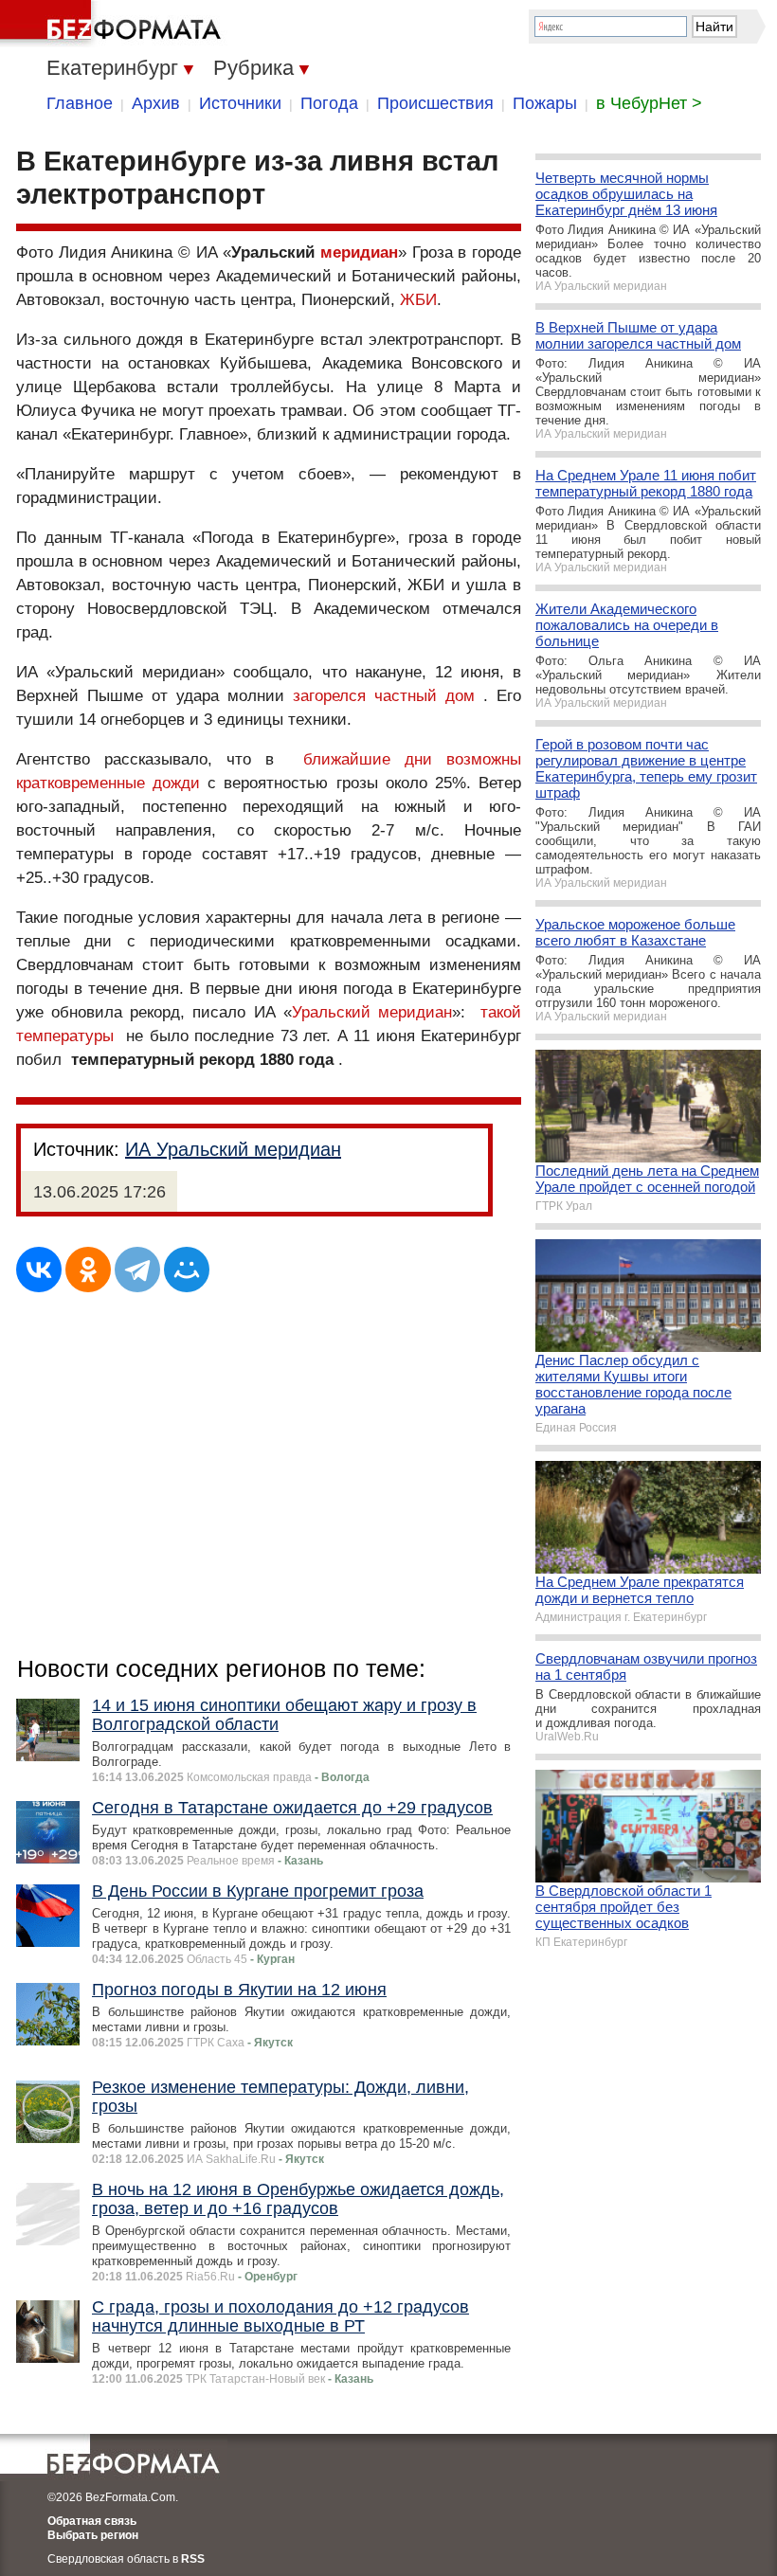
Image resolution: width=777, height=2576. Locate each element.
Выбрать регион (93, 2535)
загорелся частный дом (384, 696)
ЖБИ (418, 300)
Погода (329, 103)
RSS (193, 2559)
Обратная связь (92, 2521)
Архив (156, 103)
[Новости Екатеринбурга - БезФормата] (114, 24)
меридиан (359, 252)
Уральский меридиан (372, 1012)
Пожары (545, 103)
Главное (80, 103)
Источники (240, 103)
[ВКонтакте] (39, 1270)
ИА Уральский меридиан (233, 1149)
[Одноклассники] (88, 1270)
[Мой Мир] (187, 1270)
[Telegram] (137, 1270)
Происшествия (435, 103)
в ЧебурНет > (649, 103)
